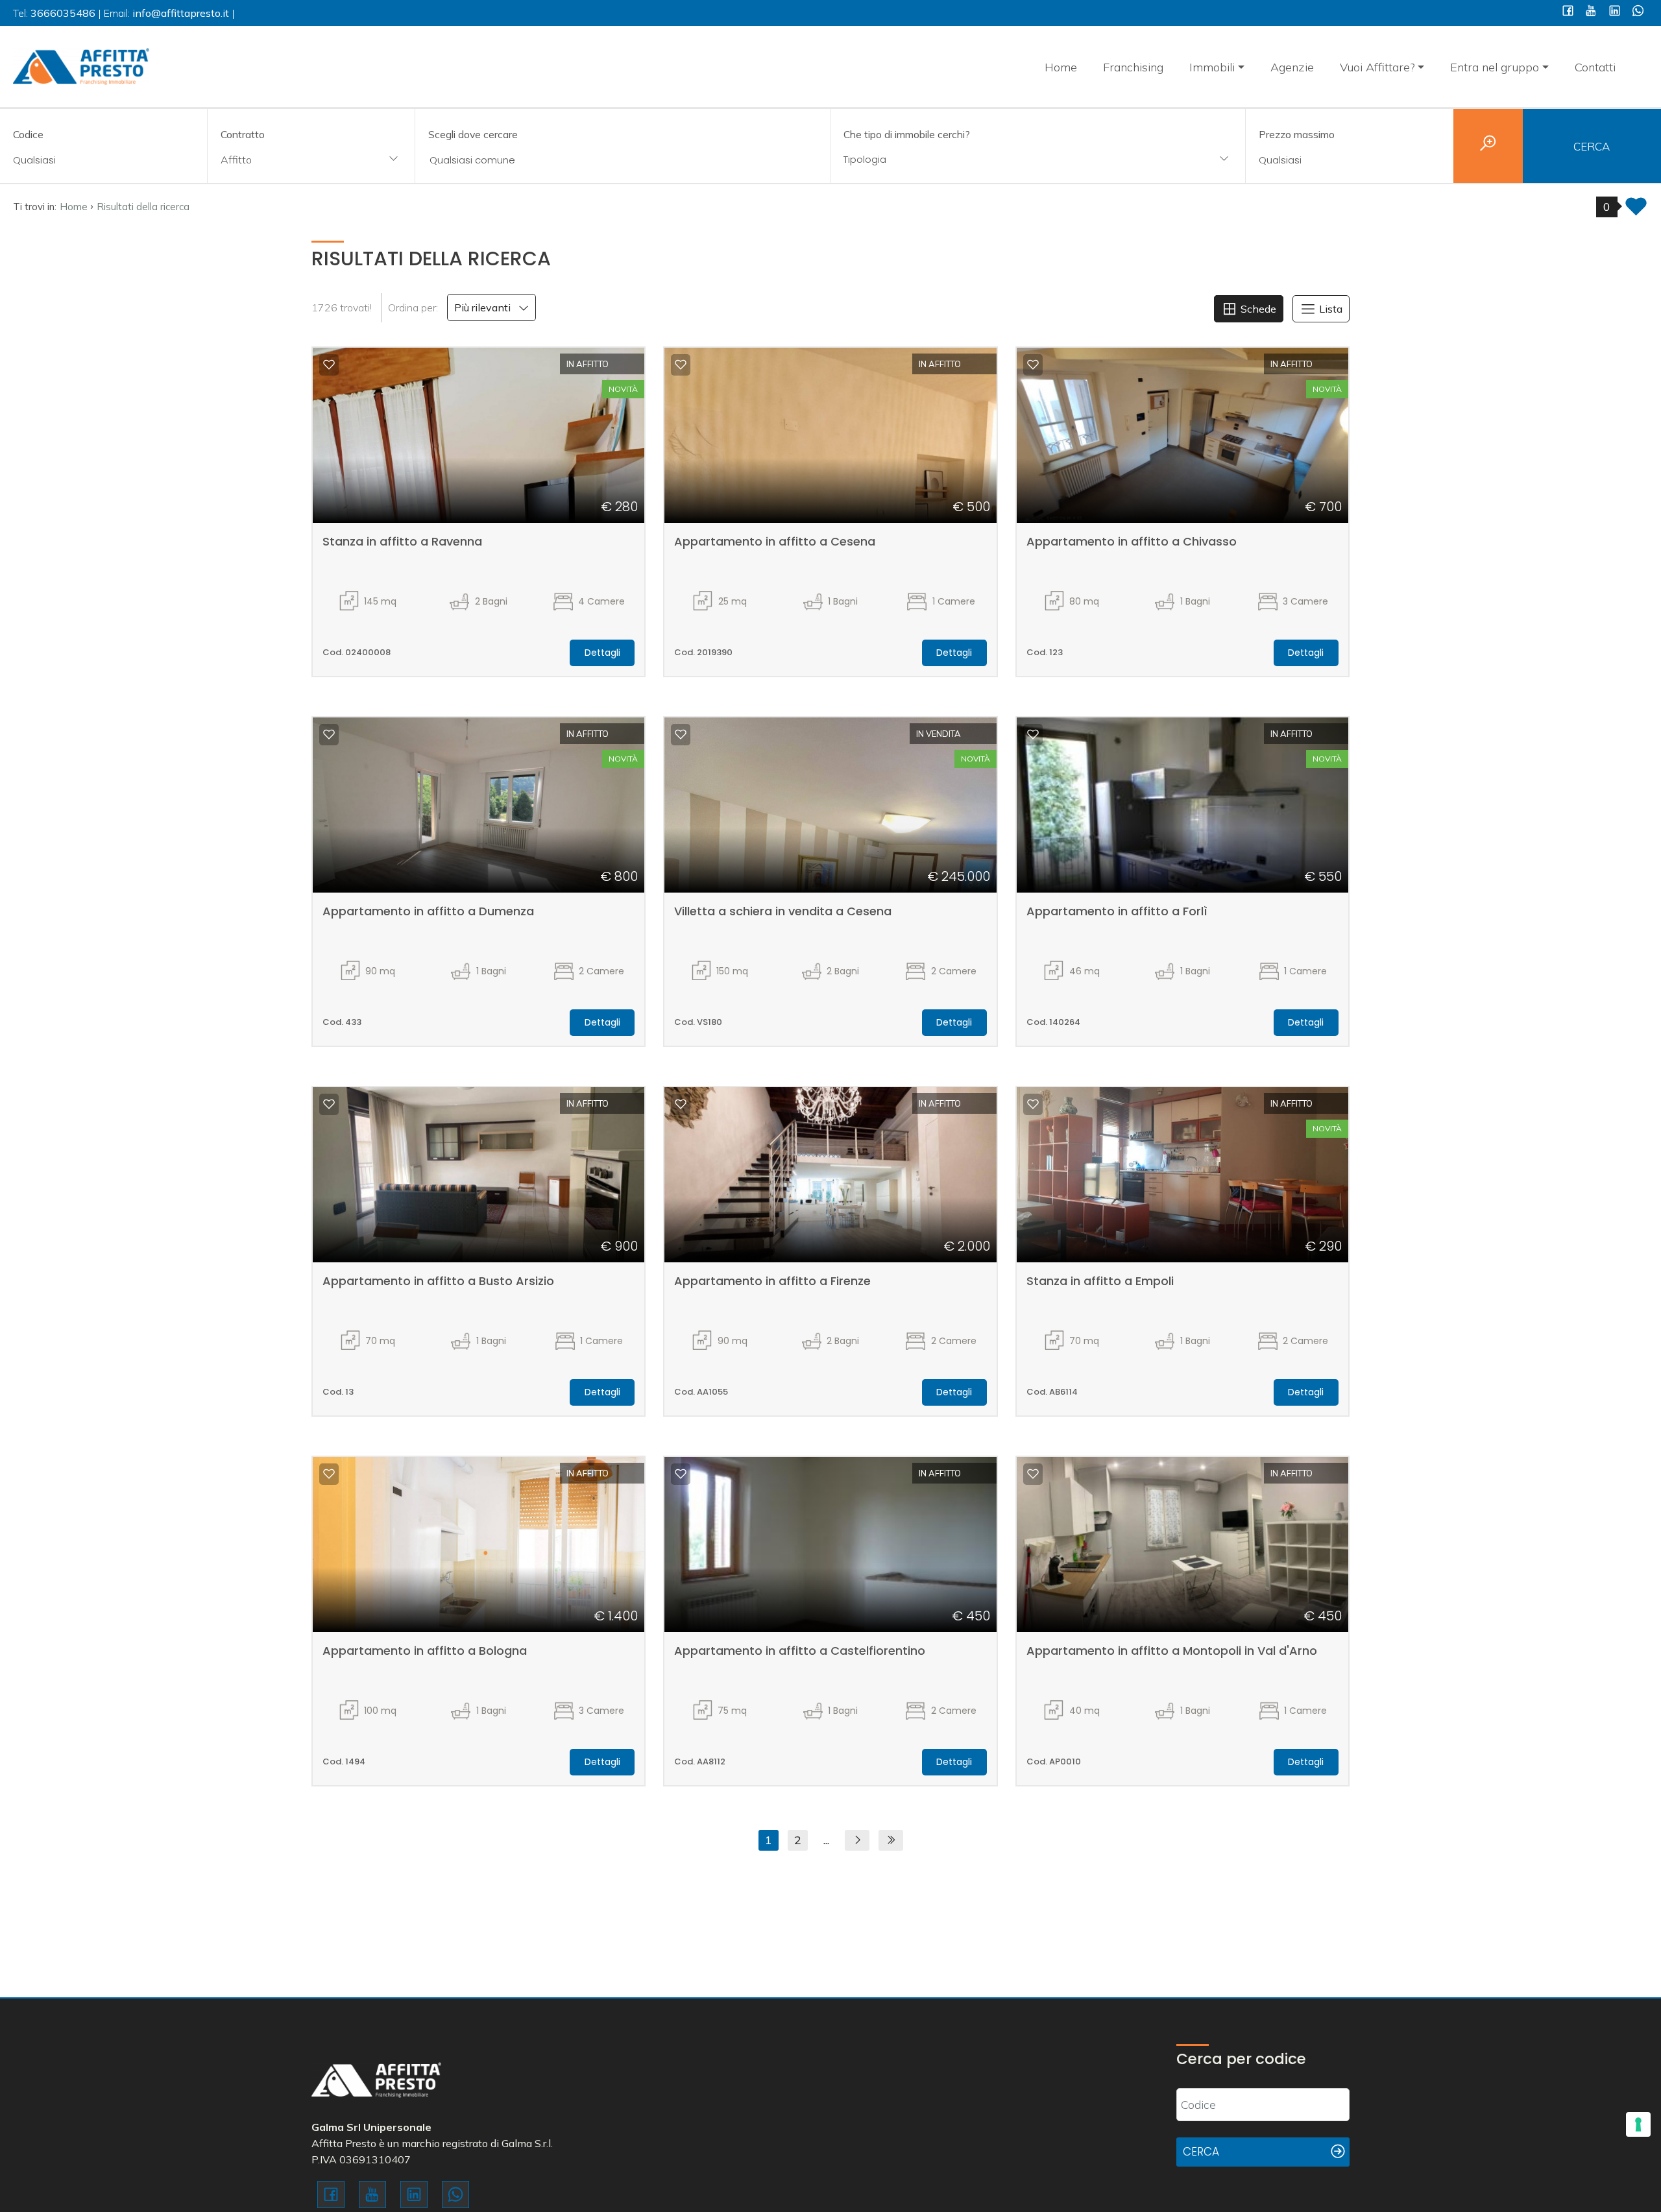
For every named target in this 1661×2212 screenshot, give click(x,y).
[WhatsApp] (1638, 12)
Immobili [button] (1212, 67)
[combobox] (311, 161)
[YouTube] (1591, 12)
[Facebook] (1568, 12)
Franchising (1133, 67)
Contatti (1595, 67)
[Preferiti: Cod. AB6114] (1033, 1104)
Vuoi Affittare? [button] (1377, 67)
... (826, 1840)
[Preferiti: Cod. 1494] (329, 1474)
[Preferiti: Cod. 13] (329, 1104)
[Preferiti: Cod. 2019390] (681, 365)
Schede (1257, 309)
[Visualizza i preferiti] (1636, 210)
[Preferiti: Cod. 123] (1033, 365)
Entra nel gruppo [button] (1495, 67)
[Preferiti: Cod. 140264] (1033, 734)
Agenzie (1292, 67)
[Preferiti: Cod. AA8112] (681, 1474)
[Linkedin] (1615, 12)
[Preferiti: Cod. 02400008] (329, 365)
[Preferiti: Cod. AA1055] (681, 1104)
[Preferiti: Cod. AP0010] (1033, 1474)
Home (1061, 67)
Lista (1329, 309)
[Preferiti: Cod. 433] (329, 734)
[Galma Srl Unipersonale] (81, 65)
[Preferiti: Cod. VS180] (681, 734)
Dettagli (602, 653)
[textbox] (1000, 159)
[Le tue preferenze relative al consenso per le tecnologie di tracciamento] (1638, 2124)
